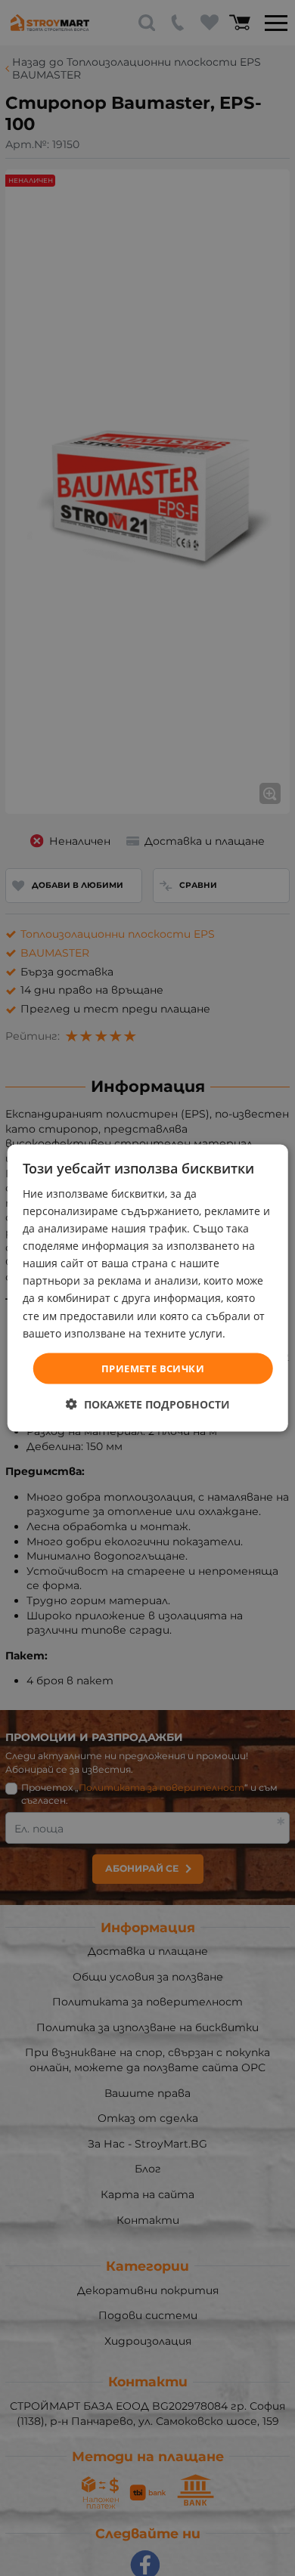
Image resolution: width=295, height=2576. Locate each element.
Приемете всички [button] (153, 1368)
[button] (148, 1404)
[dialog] (148, 1288)
